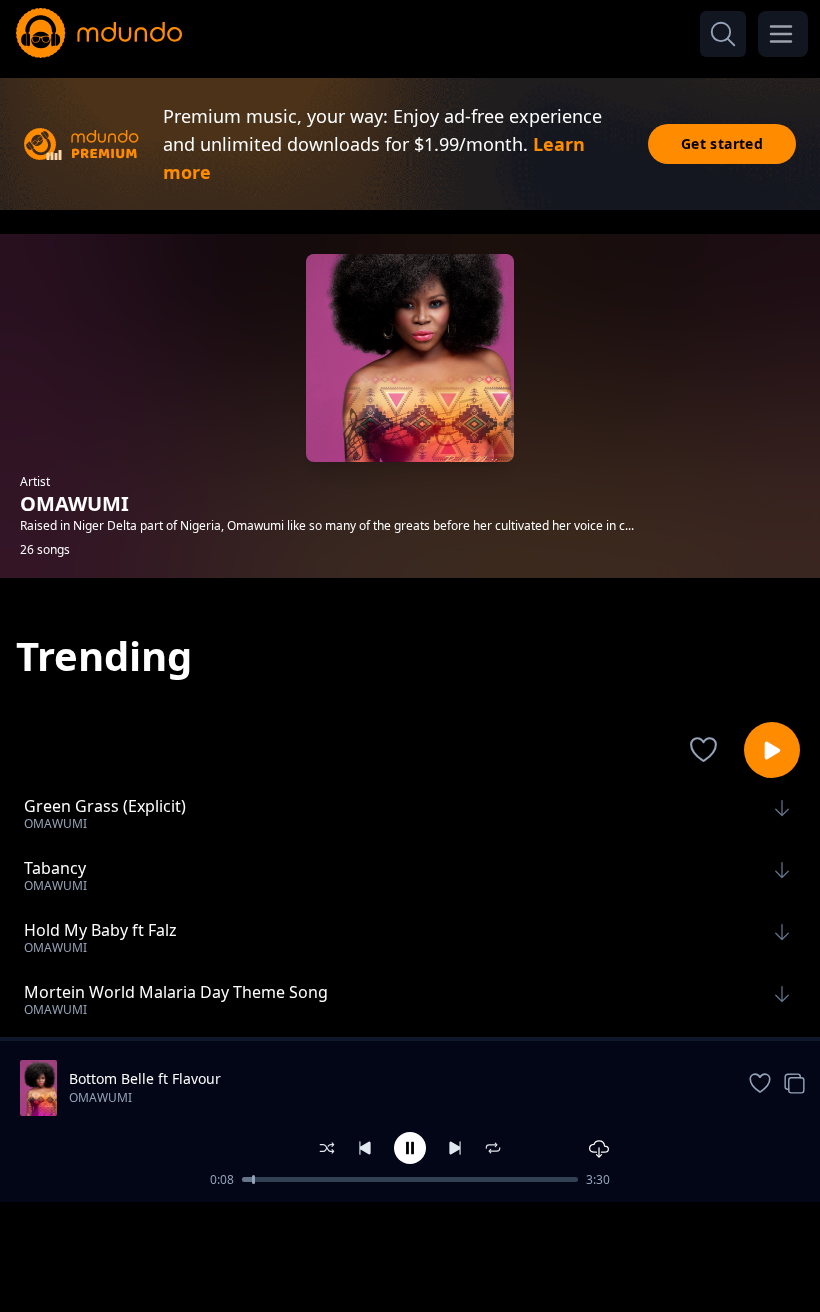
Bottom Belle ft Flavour (145, 1078)
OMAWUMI (100, 1097)
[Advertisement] (410, 1255)
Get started (722, 143)
